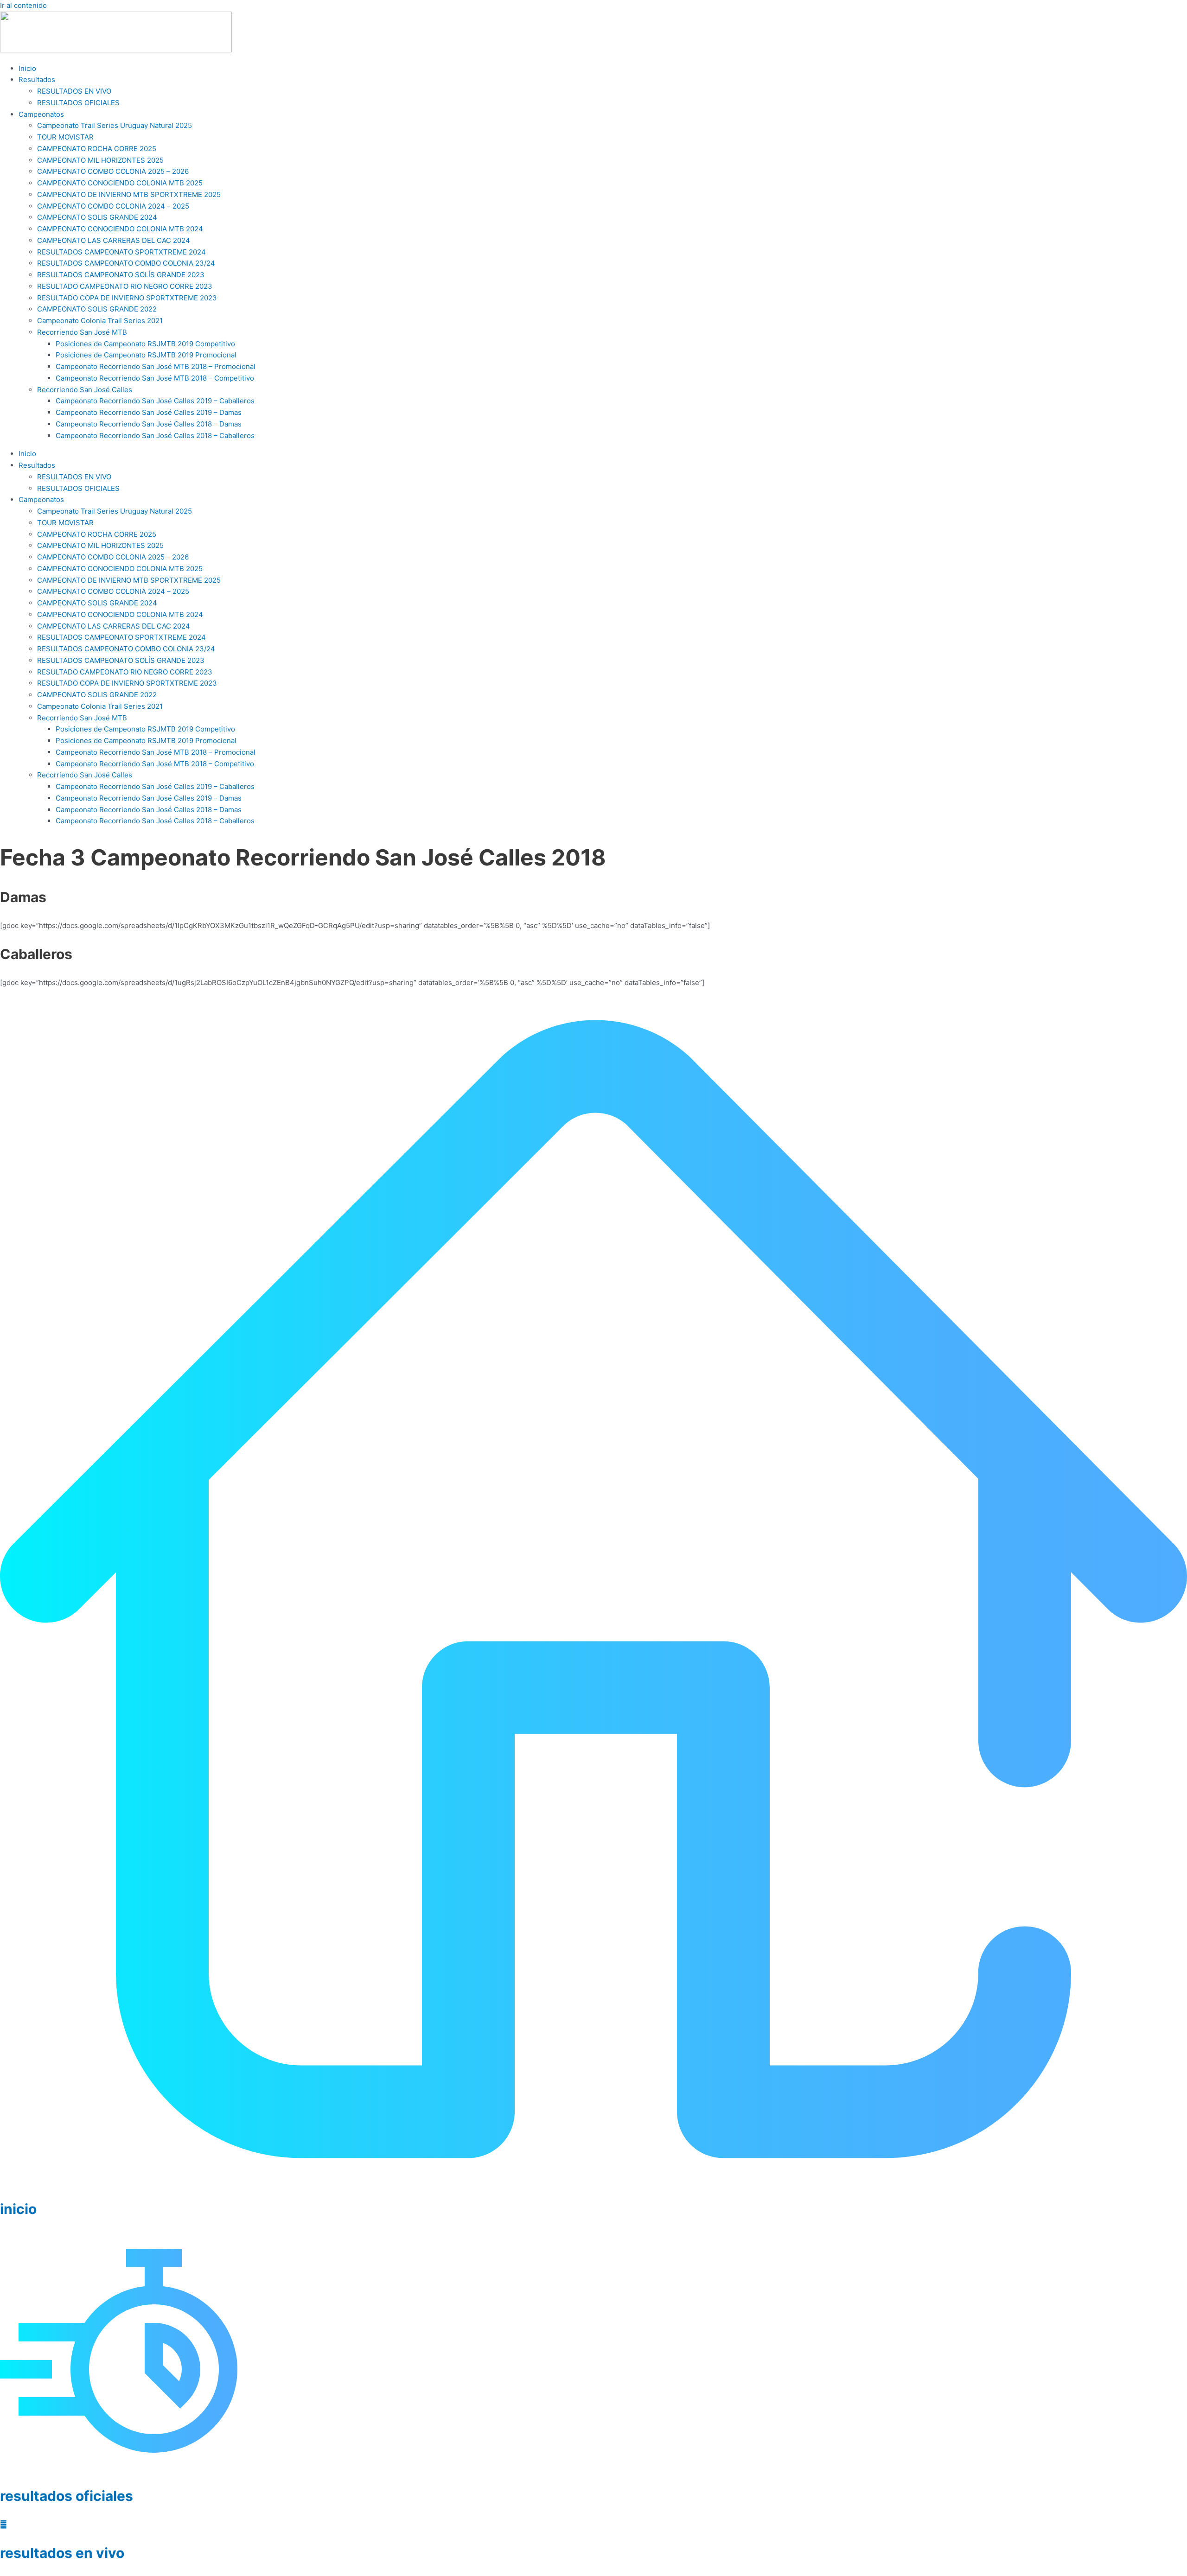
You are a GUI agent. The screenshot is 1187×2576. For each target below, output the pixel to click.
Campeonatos (41, 114)
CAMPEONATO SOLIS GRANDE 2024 (97, 217)
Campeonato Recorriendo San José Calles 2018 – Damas (149, 424)
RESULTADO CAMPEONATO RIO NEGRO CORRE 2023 (125, 286)
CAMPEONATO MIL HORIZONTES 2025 (100, 160)
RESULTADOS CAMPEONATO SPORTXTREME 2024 (121, 252)
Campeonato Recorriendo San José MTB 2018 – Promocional (156, 366)
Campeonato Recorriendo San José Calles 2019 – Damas (149, 412)
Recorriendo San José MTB (82, 332)
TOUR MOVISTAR (65, 137)
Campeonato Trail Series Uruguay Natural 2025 (115, 125)
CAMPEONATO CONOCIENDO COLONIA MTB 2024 (120, 229)
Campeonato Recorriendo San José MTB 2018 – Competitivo (155, 378)
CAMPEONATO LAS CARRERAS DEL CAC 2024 (114, 240)
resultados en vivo (62, 2553)
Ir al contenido (23, 5)
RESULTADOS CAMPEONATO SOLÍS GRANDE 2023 (121, 275)
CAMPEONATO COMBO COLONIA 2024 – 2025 (113, 206)
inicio (18, 2209)
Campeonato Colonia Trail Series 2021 (100, 321)
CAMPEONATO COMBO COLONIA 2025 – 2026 (113, 171)
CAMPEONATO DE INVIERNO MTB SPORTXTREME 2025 (129, 194)
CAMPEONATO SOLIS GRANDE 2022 (97, 309)
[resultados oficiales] (119, 2467)
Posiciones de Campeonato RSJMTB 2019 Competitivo (145, 344)
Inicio (27, 68)
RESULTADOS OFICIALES (78, 103)
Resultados (37, 80)
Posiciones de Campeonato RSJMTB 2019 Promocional (146, 355)
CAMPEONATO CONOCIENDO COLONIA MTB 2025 (120, 183)
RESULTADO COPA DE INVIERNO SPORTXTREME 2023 (127, 298)
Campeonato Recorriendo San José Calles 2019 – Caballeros (155, 401)
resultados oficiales (67, 2496)
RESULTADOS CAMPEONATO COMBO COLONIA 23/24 (126, 263)
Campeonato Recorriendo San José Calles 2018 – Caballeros (155, 436)
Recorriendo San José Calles (85, 390)
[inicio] (593, 2180)
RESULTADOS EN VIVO (74, 91)
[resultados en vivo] (3, 2524)
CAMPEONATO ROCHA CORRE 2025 (97, 149)
